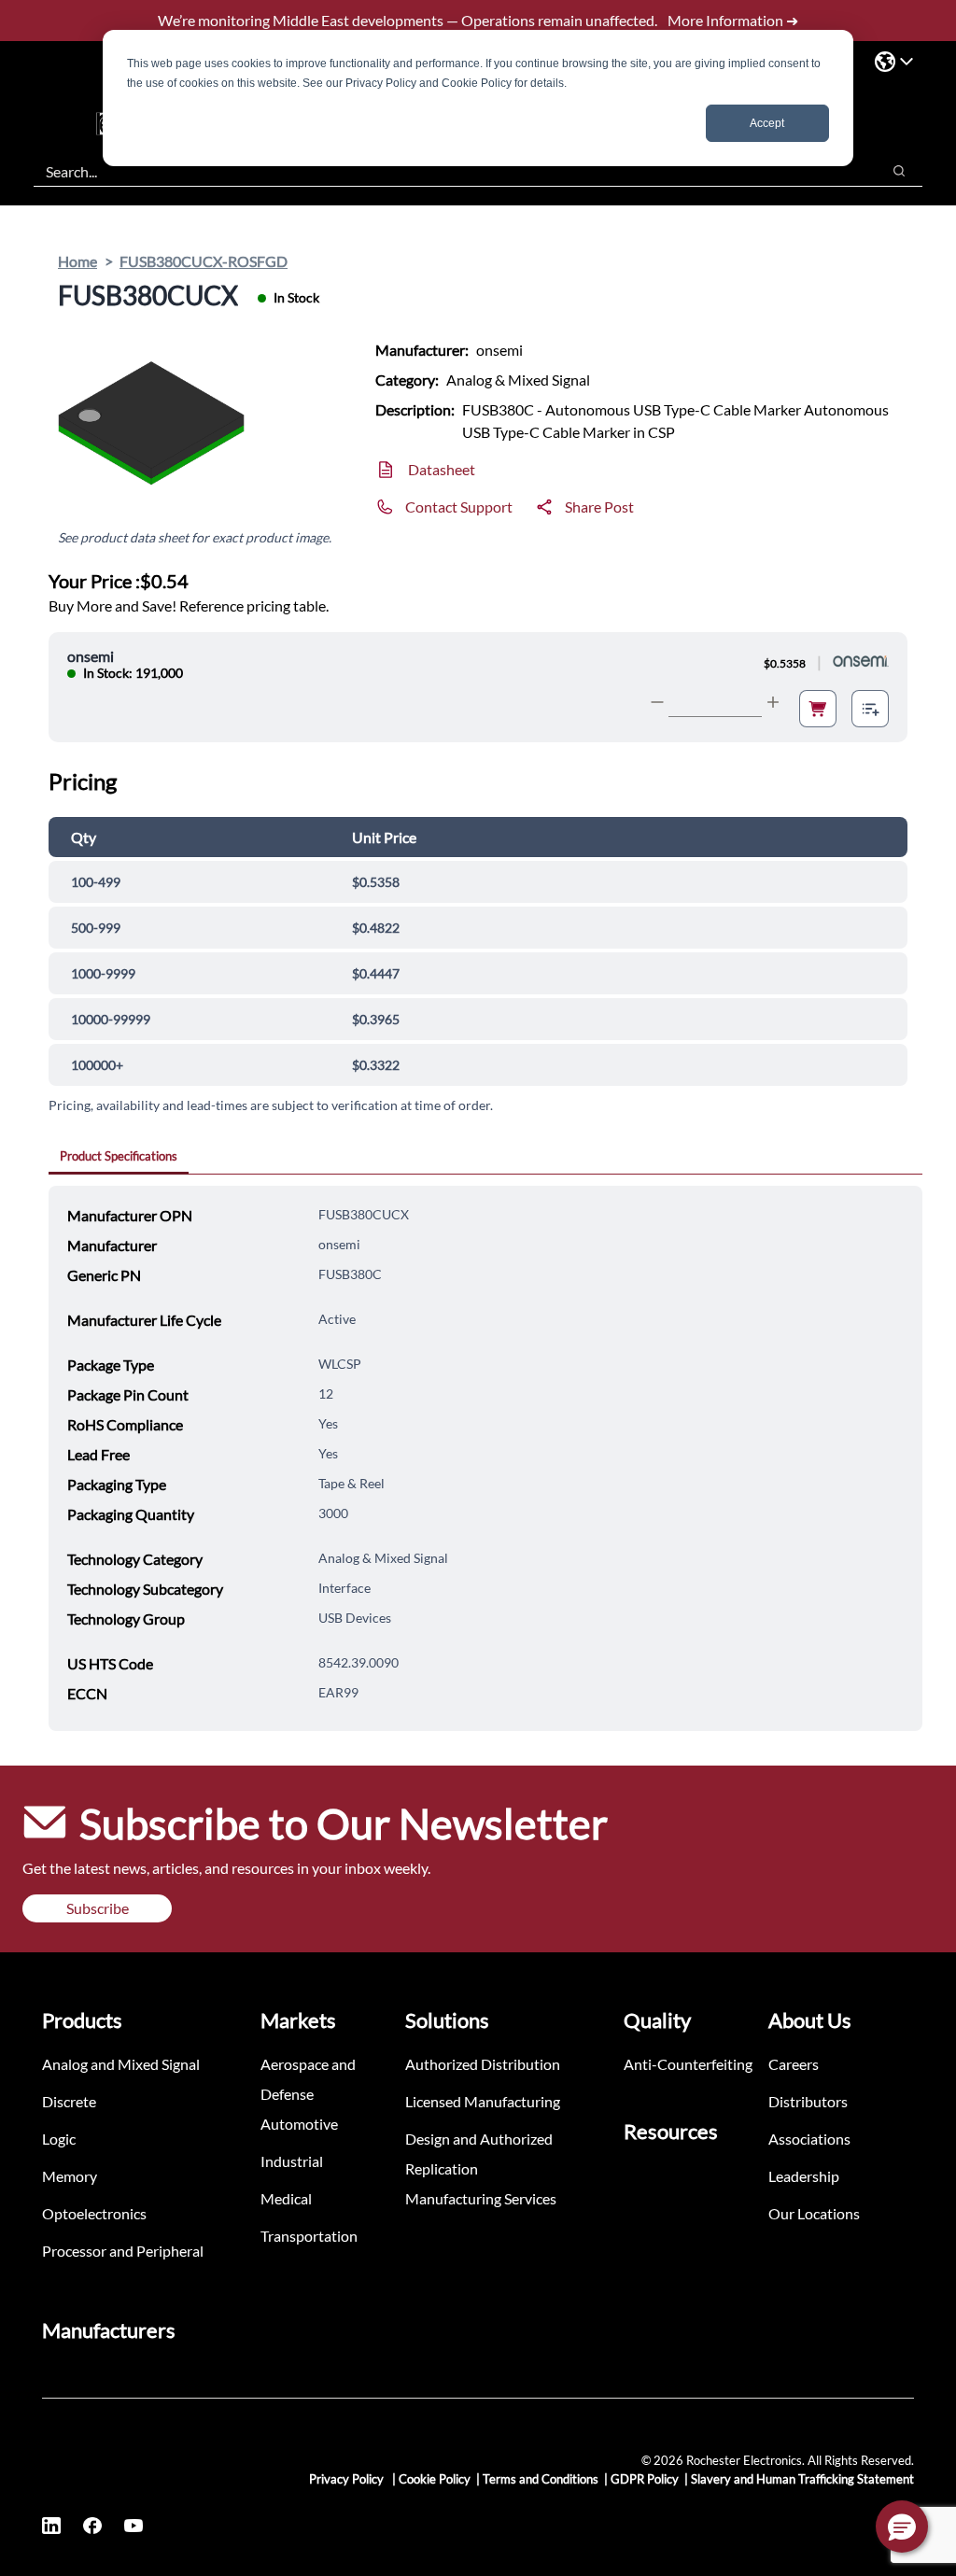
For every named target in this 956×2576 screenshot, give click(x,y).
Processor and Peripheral (123, 2251)
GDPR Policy (645, 2479)
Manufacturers (109, 2330)
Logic (59, 2139)
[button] (902, 2527)
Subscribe (98, 1908)
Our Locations (814, 2213)
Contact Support (459, 507)
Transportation (309, 2236)
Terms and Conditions (541, 2479)
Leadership (804, 2176)
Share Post (599, 507)
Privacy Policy (348, 2479)
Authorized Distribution (483, 2064)
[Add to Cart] (818, 709)
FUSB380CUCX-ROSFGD (204, 261)
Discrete (69, 2101)
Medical (286, 2198)
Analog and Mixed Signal (121, 2064)
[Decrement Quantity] (657, 702)
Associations (809, 2139)
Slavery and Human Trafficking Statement (802, 2479)
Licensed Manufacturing (483, 2101)
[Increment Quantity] (773, 702)
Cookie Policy (435, 2479)
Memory (70, 2176)
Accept (767, 123)
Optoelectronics (94, 2213)
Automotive (299, 2124)
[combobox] (448, 171)
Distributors (808, 2101)
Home (77, 261)
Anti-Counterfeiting (688, 2064)
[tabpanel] (485, 1458)
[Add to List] (870, 709)
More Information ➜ (733, 20)
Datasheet (442, 469)
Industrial (292, 2161)
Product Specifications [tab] (119, 1156)
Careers (794, 2064)
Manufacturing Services (481, 2198)
